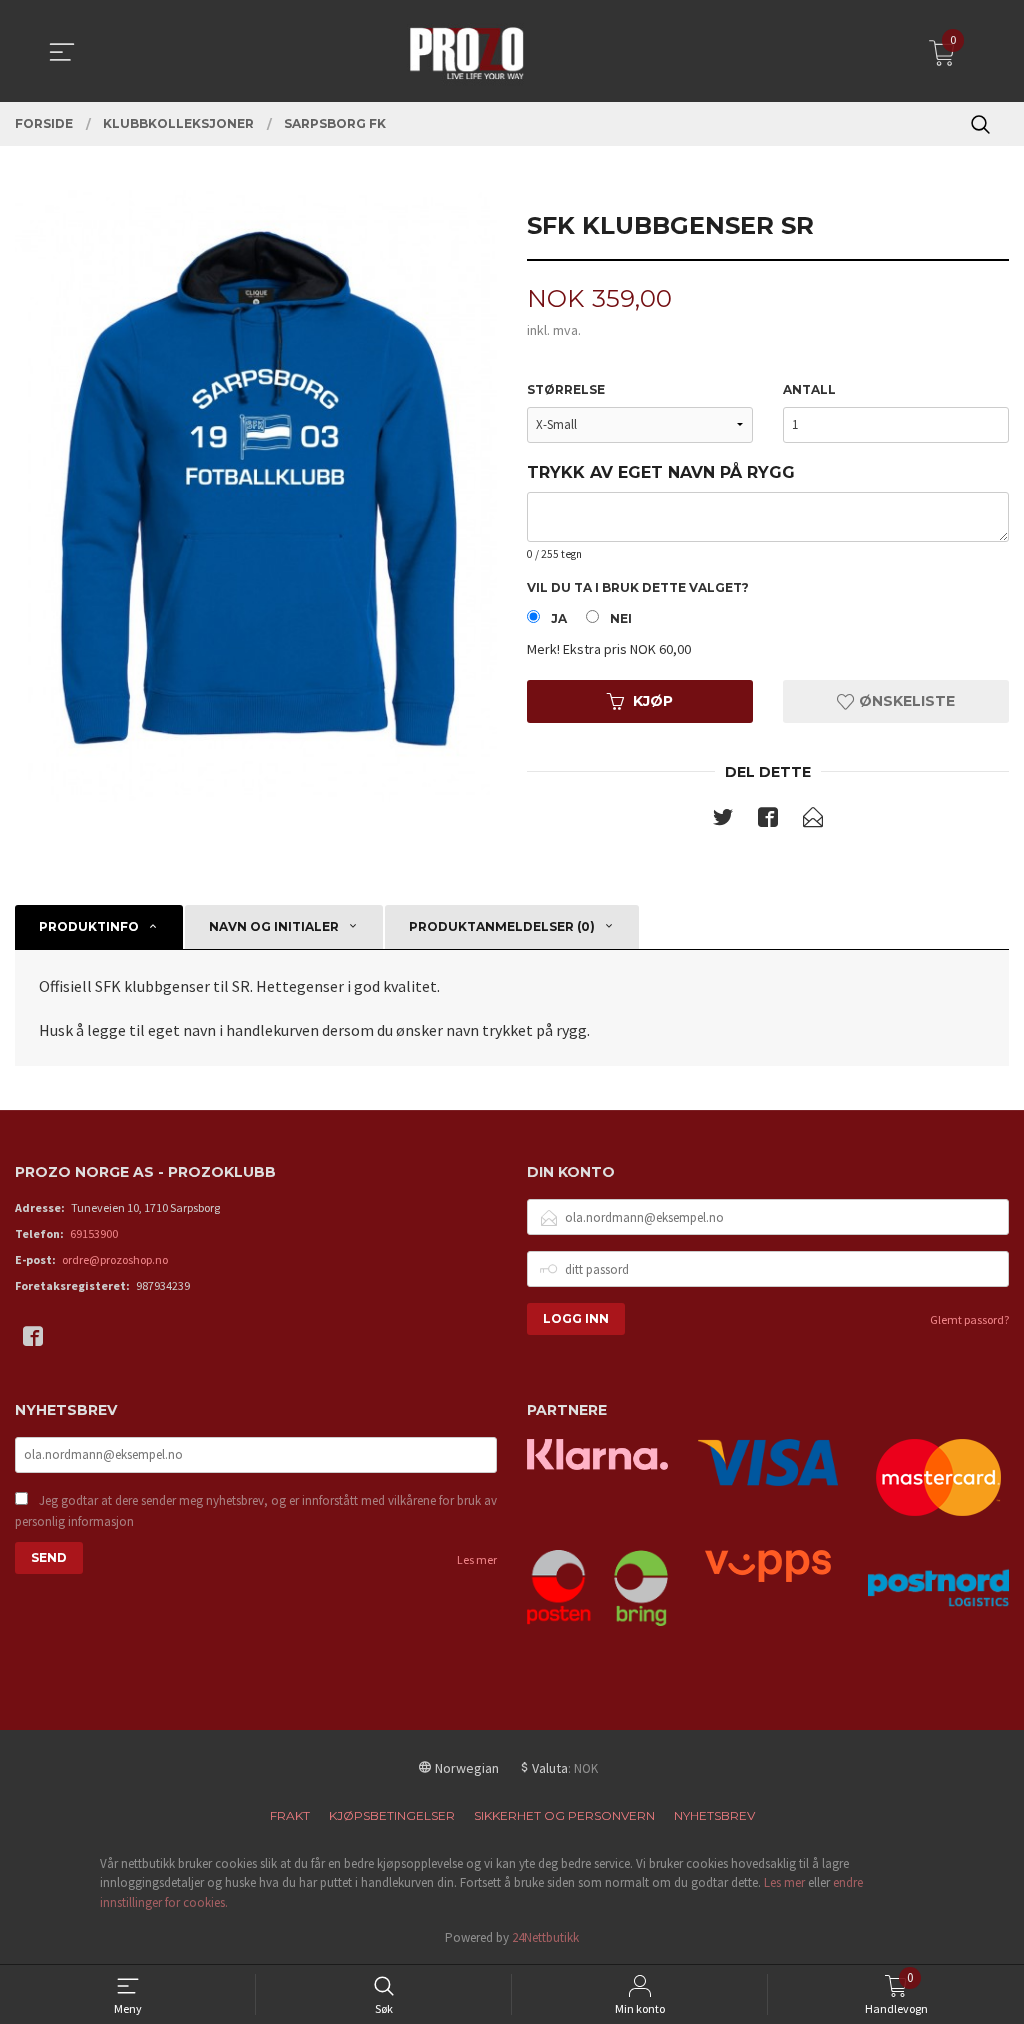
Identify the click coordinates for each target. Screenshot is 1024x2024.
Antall (809, 389)
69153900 (94, 1233)
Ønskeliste (905, 701)
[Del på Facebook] (768, 821)
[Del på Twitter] (723, 821)
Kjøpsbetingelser (392, 1815)
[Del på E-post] (813, 821)
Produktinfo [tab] (89, 926)
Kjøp (653, 701)
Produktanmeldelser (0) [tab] (502, 926)
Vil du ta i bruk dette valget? (638, 587)
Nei (621, 618)
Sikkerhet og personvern (564, 1815)
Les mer (477, 1559)
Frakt (290, 1815)
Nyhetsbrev (714, 1815)
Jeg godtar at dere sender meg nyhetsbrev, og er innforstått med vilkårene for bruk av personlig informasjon (256, 1511)
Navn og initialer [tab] (274, 926)
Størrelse (566, 389)
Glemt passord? (969, 1319)
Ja (559, 618)
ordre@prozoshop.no (115, 1259)
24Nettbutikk (545, 1937)
